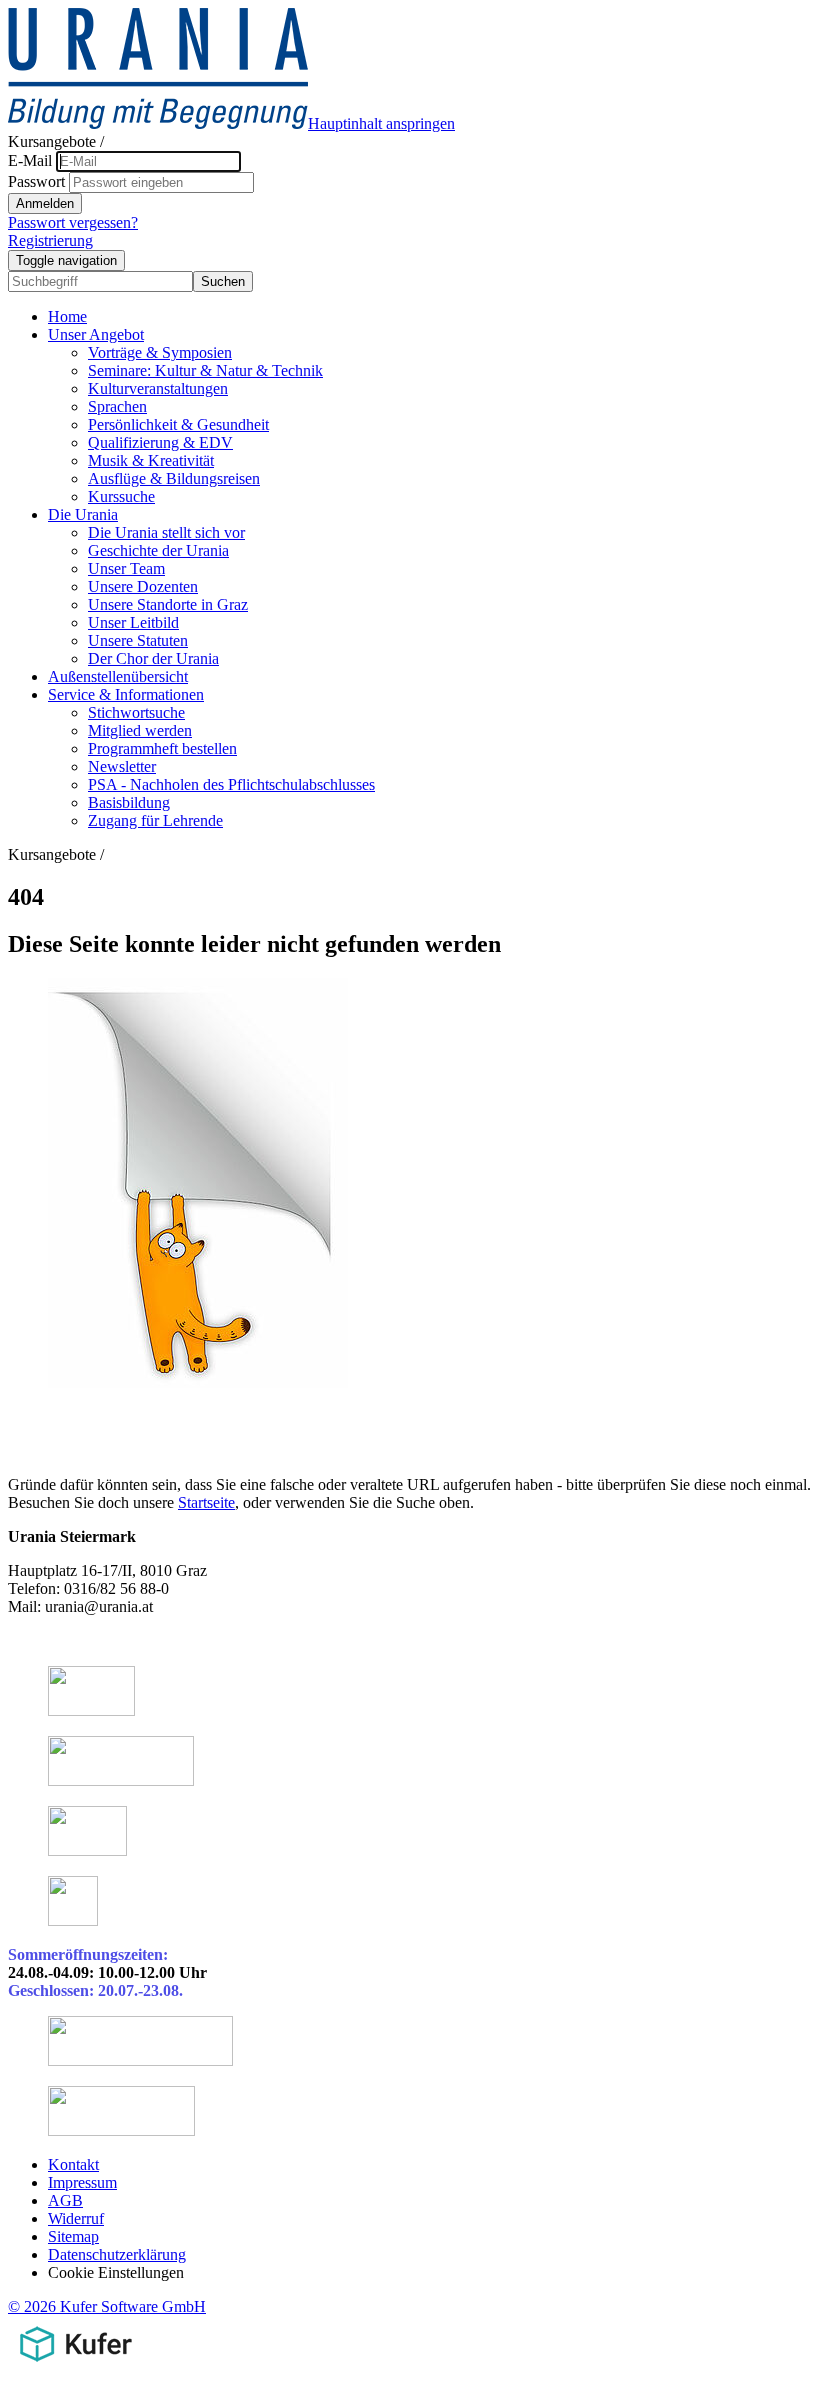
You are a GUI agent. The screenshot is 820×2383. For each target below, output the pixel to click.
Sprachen (117, 406)
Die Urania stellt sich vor (166, 532)
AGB (65, 2200)
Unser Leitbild (133, 622)
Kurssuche (121, 496)
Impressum (82, 2182)
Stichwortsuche (136, 712)
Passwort (36, 181)
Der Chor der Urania (153, 658)
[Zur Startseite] (158, 123)
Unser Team (126, 568)
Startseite (206, 1502)
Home (67, 316)
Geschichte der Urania (158, 550)
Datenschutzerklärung (117, 2254)
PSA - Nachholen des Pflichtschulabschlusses (231, 784)
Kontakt (73, 2164)
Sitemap (73, 2236)
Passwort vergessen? (73, 222)
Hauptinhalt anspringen (381, 123)
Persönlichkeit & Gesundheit (178, 424)
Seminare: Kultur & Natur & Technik (205, 370)
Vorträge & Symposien (160, 352)
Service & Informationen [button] (126, 694)
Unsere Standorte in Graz (168, 604)
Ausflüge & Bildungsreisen (174, 478)
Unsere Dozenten (143, 586)
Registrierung (50, 240)
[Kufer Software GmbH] (75, 2365)
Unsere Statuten (138, 640)
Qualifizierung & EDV (160, 442)
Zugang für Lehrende (155, 820)
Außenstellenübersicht (118, 676)
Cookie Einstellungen (116, 2272)
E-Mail (30, 160)
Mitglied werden (140, 730)
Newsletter (122, 766)
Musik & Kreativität (151, 460)
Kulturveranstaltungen (158, 388)
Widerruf (76, 2218)
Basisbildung (129, 802)
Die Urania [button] (83, 514)
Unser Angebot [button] (96, 334)
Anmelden (45, 203)
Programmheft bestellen (162, 748)
